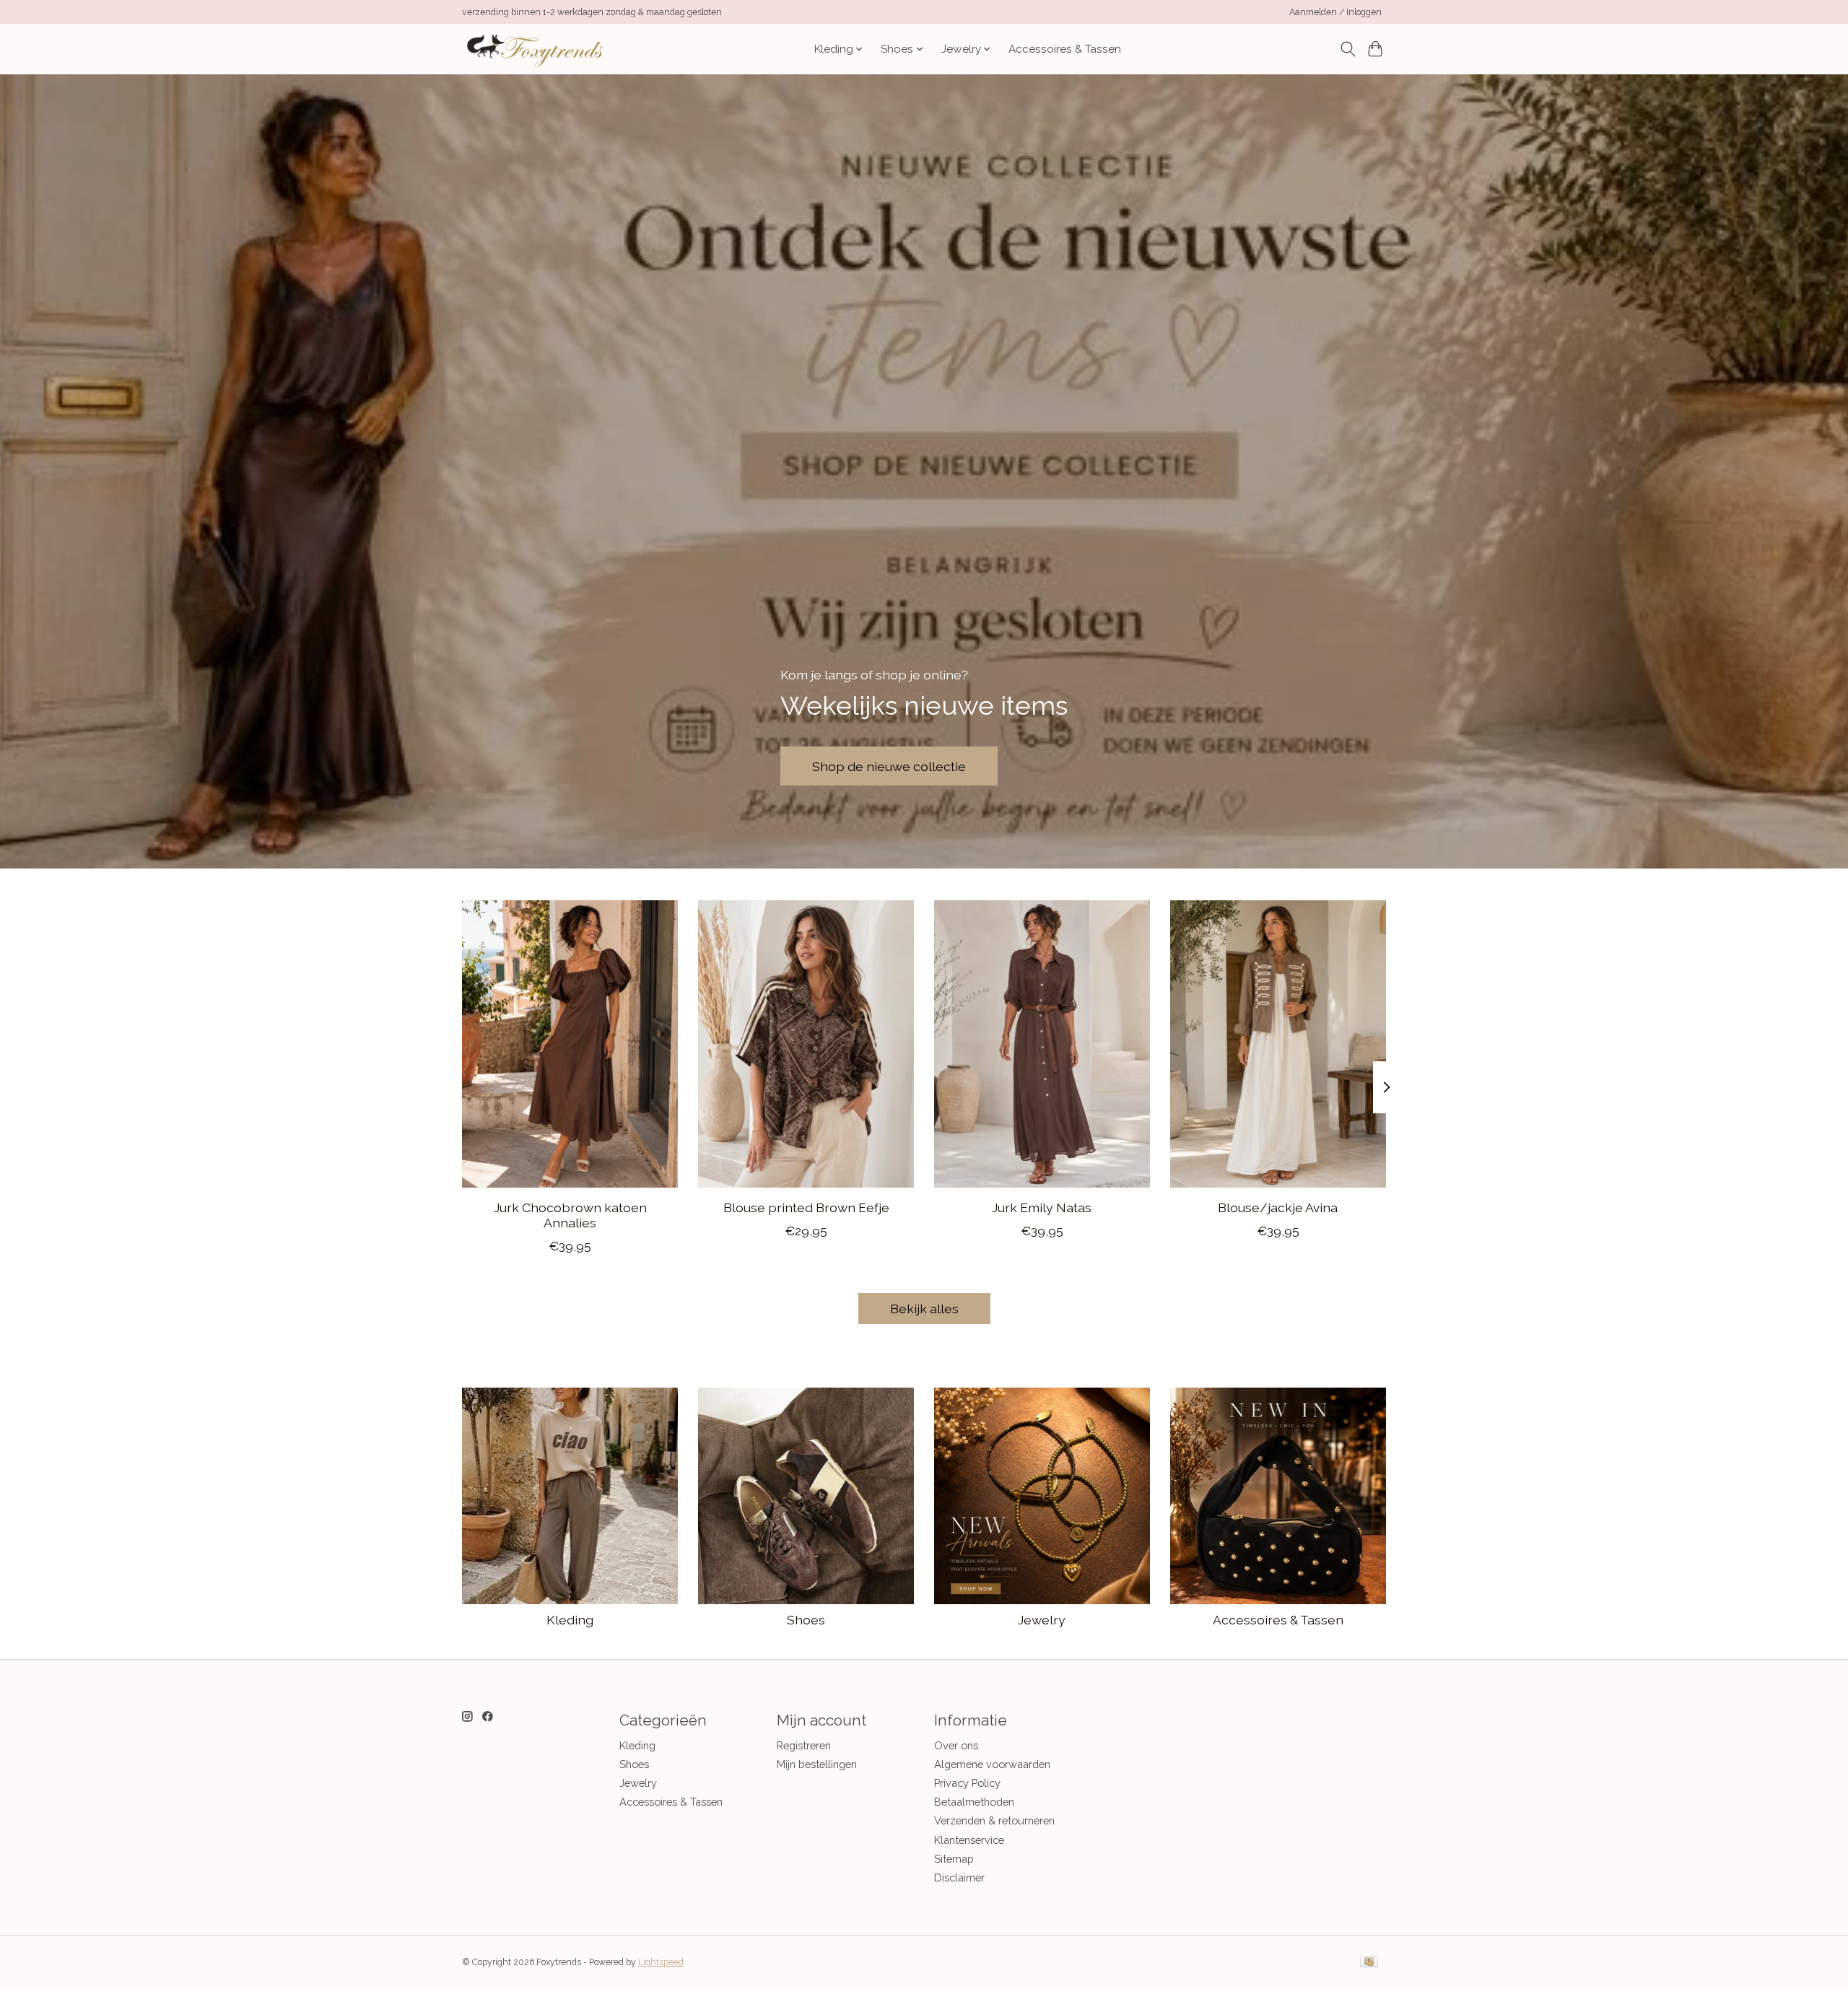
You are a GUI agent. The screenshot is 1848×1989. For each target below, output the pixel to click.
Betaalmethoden (974, 1802)
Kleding (570, 1620)
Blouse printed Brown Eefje (806, 1207)
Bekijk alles (924, 1309)
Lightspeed (661, 1962)
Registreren (804, 1745)
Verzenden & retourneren (994, 1820)
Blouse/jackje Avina (1278, 1207)
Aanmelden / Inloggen (1335, 12)
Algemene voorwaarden (992, 1764)
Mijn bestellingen (817, 1764)
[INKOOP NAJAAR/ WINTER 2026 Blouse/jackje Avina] (1278, 1044)
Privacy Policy (967, 1783)
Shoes (806, 1620)
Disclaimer (959, 1877)
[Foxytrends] (533, 49)
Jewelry (1042, 1620)
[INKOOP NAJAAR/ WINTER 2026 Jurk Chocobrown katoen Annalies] (570, 1044)
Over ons (956, 1745)
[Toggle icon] (1347, 49)
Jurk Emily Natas (1042, 1207)
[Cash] (1369, 1963)
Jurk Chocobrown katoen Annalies (570, 1215)
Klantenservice (969, 1840)
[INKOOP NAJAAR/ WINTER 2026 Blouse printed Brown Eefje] (806, 1044)
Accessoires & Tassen (1065, 49)
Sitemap (954, 1859)
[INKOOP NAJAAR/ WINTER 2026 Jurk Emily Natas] (1042, 1044)
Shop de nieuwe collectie (889, 766)
